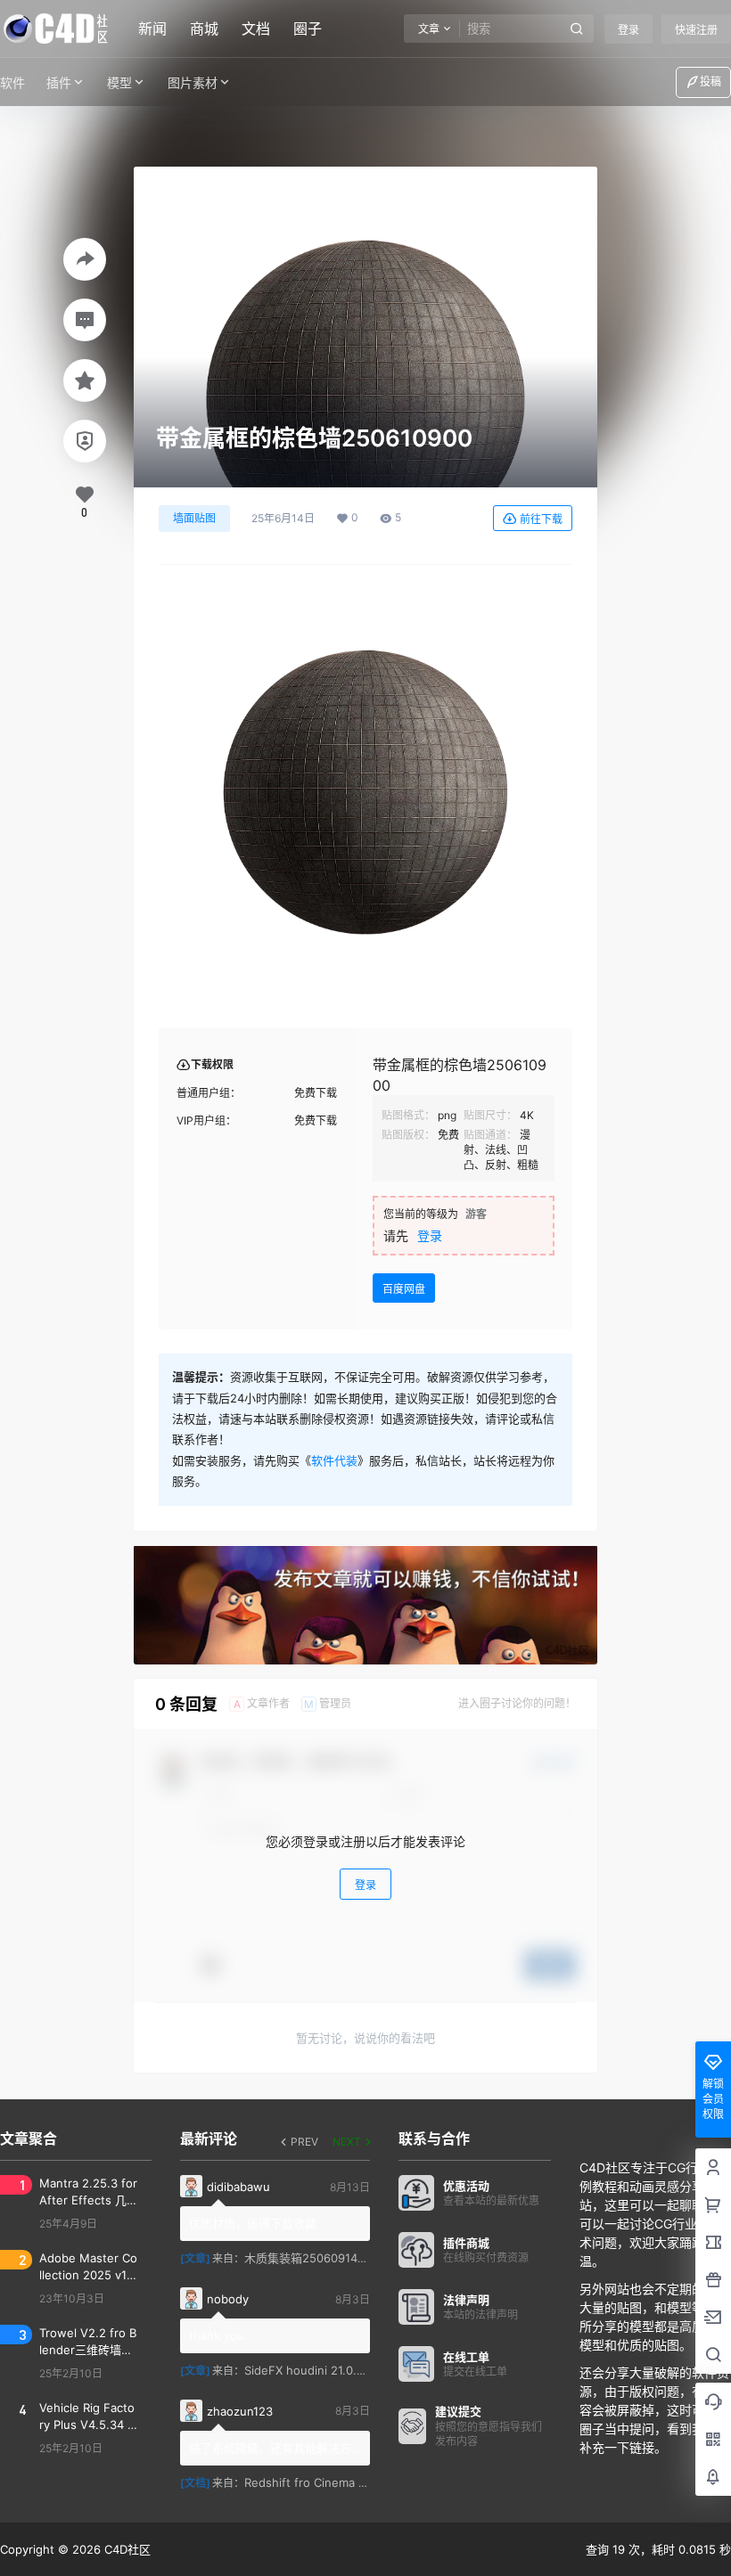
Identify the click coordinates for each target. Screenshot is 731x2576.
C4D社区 (126, 2549)
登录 (628, 30)
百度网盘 (404, 1289)
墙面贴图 (194, 518)
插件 (59, 82)
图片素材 (193, 82)
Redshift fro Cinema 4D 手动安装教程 (345, 2482)
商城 (204, 29)
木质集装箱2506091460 (308, 2258)
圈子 (308, 29)
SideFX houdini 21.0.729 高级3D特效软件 (355, 2370)
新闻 (152, 29)
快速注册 (696, 30)
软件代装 (334, 1460)
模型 (119, 82)
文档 (256, 29)
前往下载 (541, 519)
